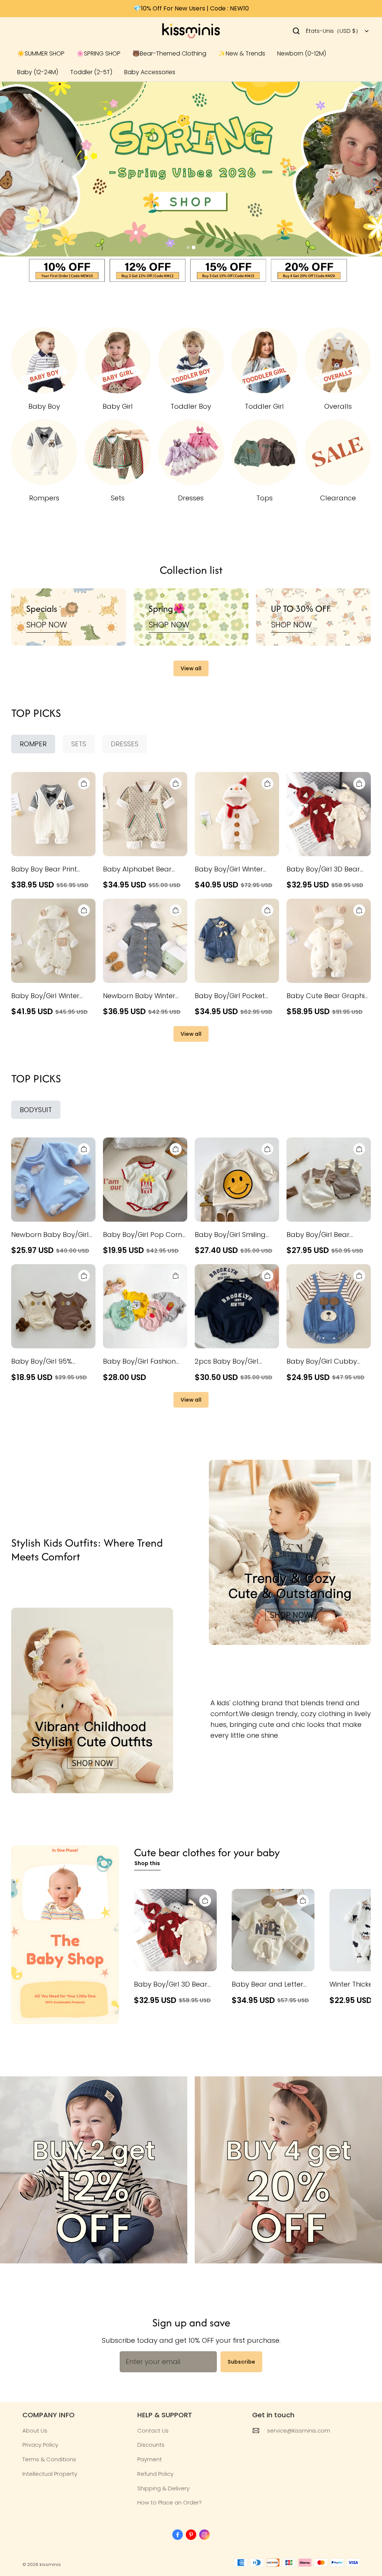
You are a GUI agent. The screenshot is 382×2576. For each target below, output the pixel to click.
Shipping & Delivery (163, 2488)
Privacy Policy (40, 2445)
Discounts (151, 2445)
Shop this (147, 1863)
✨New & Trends (242, 53)
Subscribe (241, 2362)
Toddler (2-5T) (91, 72)
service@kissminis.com (299, 2431)
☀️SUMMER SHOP (41, 53)
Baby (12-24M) (38, 72)
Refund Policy (155, 2474)
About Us (35, 2431)
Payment (150, 2459)
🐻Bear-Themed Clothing (169, 53)
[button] (296, 31)
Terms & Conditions (49, 2459)
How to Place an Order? (170, 2502)
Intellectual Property (50, 2474)
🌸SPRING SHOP (98, 53)
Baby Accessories (150, 72)
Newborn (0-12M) (302, 53)
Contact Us (153, 2431)
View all (191, 668)
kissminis (50, 2564)
